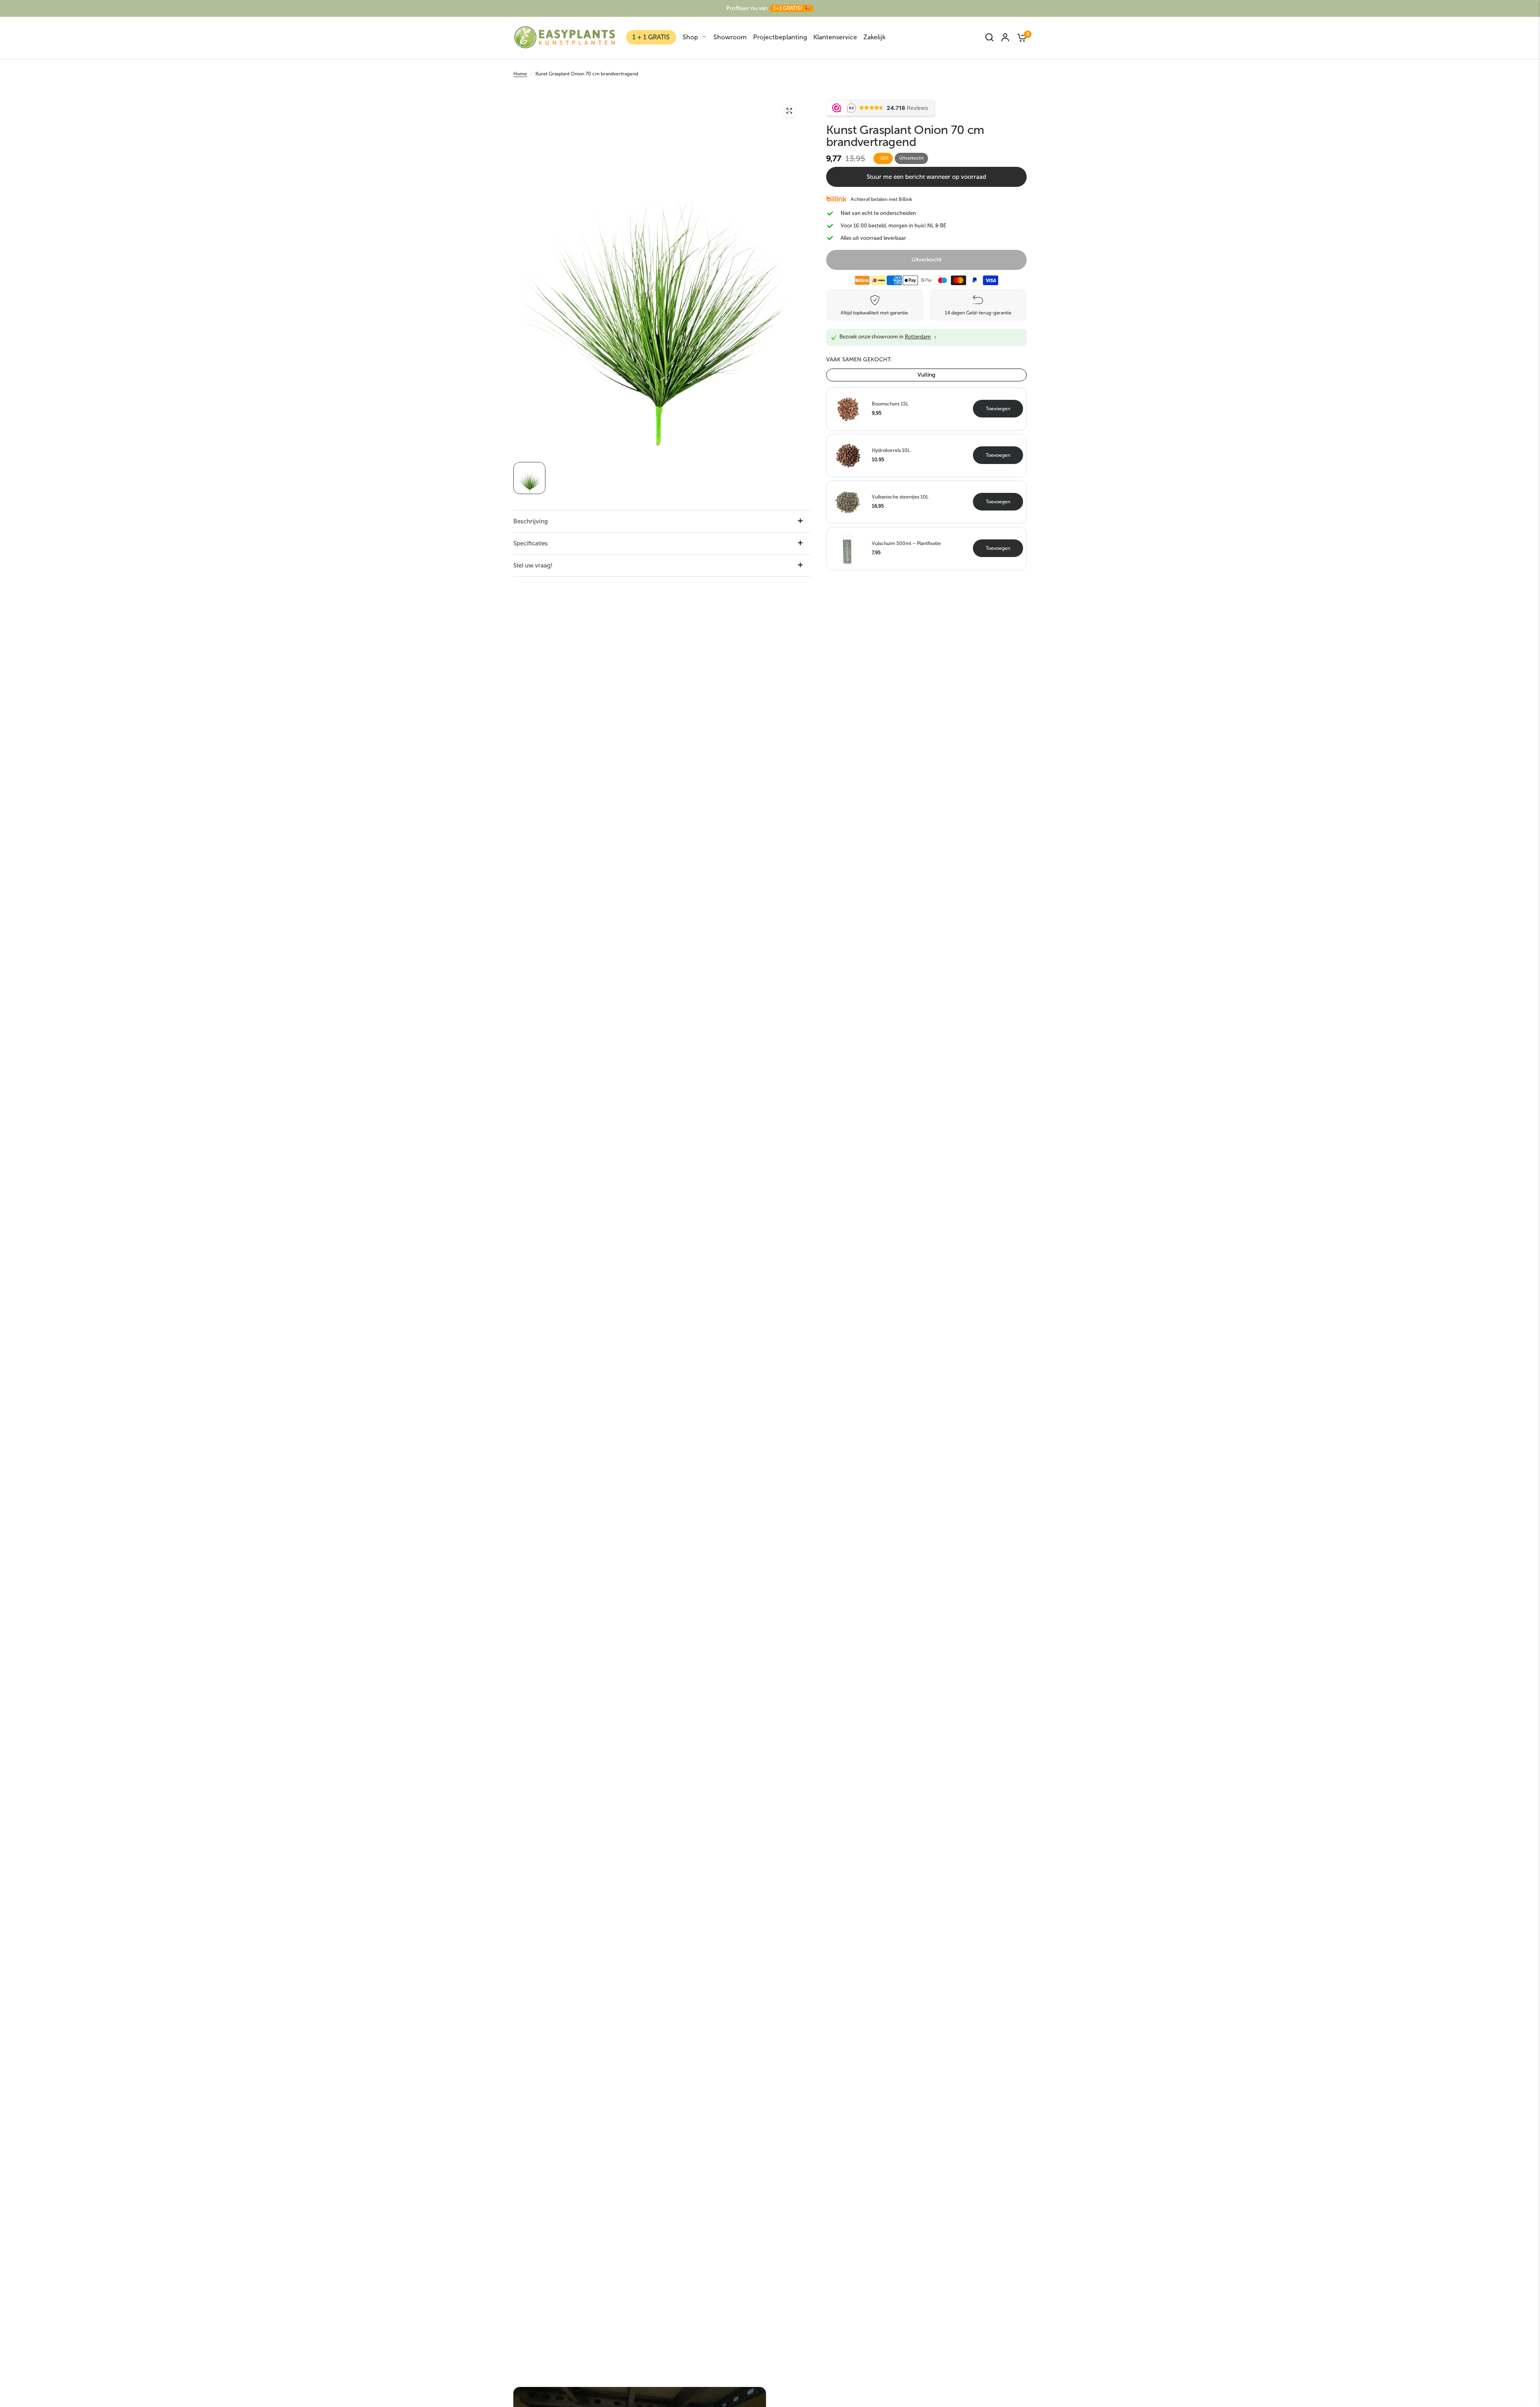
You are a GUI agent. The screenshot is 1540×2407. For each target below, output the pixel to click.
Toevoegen (998, 409)
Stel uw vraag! (533, 565)
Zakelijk (874, 37)
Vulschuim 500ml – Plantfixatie (906, 543)
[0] (1020, 37)
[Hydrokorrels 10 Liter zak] (848, 455)
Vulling (926, 375)
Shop (690, 37)
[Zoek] (989, 37)
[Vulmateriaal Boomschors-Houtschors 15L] (848, 408)
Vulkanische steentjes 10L (900, 497)
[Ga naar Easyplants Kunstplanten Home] (565, 37)
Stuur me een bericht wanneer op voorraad (926, 177)
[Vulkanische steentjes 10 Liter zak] (848, 501)
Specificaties (531, 543)
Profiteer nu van (768, 8)
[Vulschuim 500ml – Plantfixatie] (848, 548)
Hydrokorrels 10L (891, 450)
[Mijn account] (1005, 37)
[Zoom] (789, 111)
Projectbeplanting (780, 37)
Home (520, 74)
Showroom (730, 37)
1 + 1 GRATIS (651, 37)
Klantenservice (835, 37)
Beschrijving (531, 521)
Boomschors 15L (890, 404)
